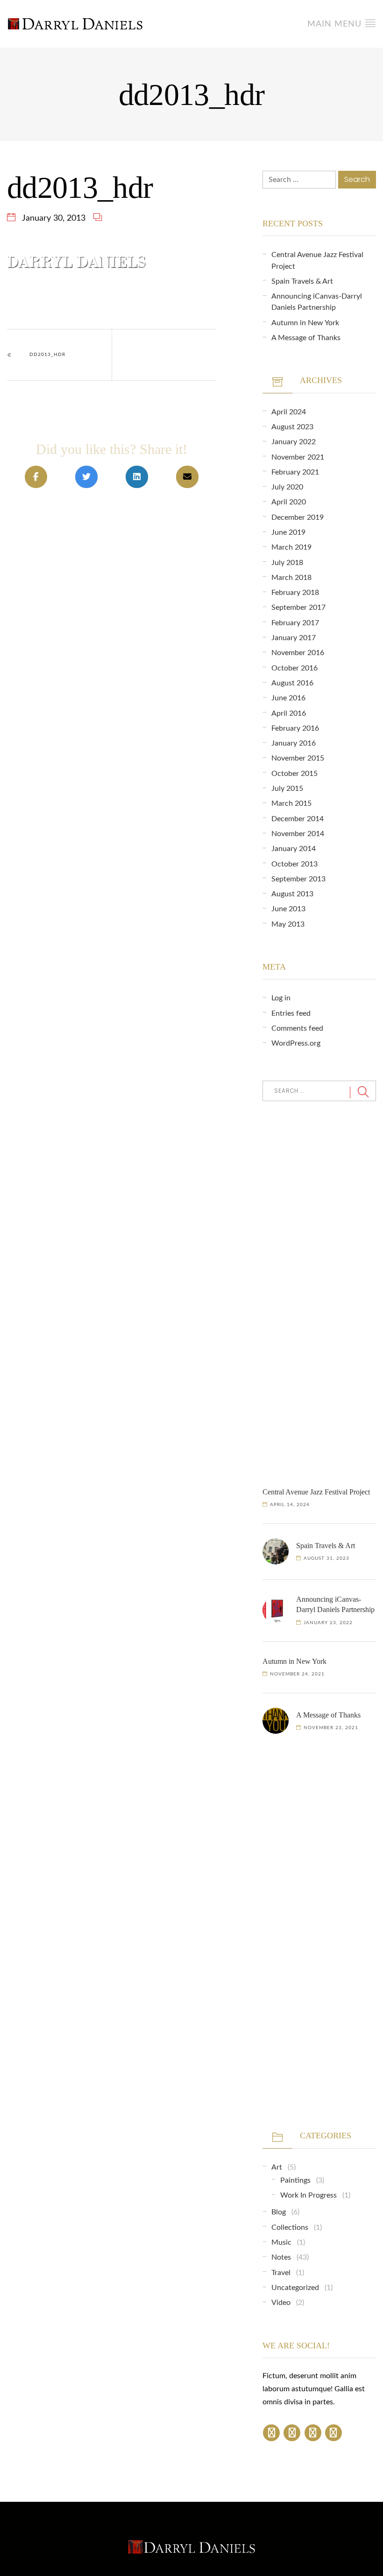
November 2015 (298, 758)
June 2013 (288, 909)
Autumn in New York (305, 323)
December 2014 (298, 819)
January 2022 (294, 442)
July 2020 (287, 487)
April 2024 (289, 412)
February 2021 (295, 472)
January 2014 (294, 849)
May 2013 (288, 924)
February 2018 (295, 593)
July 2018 (287, 563)
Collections (290, 2227)
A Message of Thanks (306, 338)
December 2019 (298, 517)
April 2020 (289, 502)
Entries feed (291, 1013)
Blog (279, 2212)
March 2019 (291, 547)
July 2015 (287, 789)
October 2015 (294, 774)
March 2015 (291, 803)
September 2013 (298, 879)
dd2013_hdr (47, 355)
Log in (281, 998)
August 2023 (292, 427)
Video (281, 2303)
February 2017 (295, 623)
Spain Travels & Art (302, 281)
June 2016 (288, 698)
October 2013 (294, 864)
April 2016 (289, 713)
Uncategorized (295, 2288)
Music (281, 2242)
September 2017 (298, 607)
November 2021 (298, 457)
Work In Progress (309, 2195)
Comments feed (297, 1028)
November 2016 (298, 653)
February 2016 (295, 728)
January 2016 (294, 743)
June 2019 (288, 532)
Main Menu (336, 24)
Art (277, 2167)
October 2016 (294, 668)
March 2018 (291, 578)
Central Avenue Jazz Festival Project (316, 1492)
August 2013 (292, 894)
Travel (281, 2273)
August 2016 (292, 683)
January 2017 (294, 638)
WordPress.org (296, 1043)
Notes (281, 2257)
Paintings (295, 2180)
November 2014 (298, 834)
